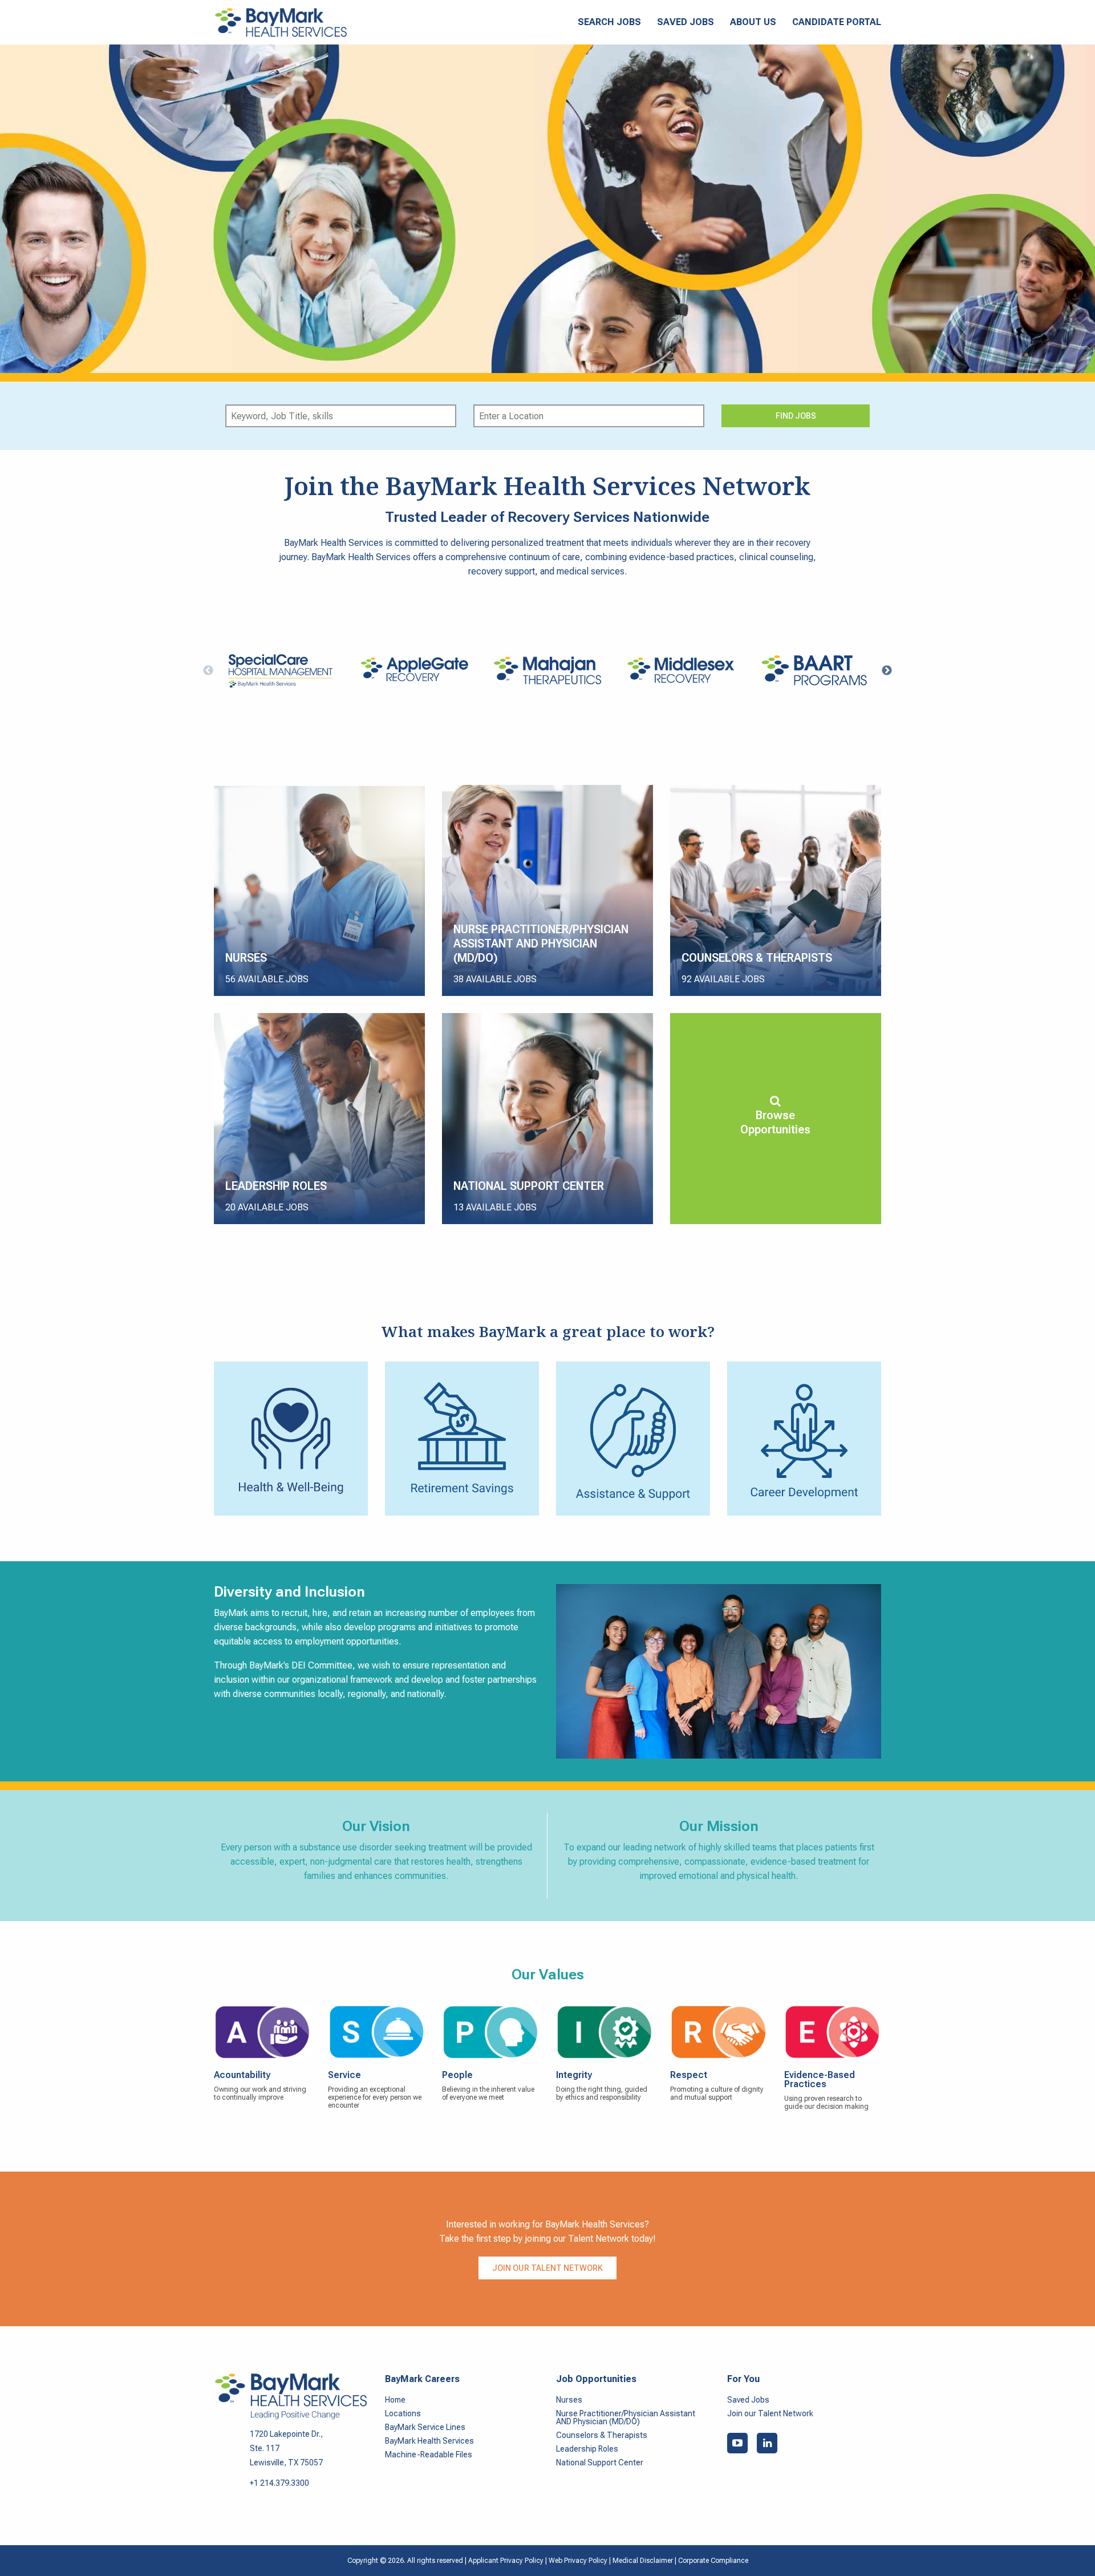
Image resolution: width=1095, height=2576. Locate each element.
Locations (403, 2413)
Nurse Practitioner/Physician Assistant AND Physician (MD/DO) (626, 2417)
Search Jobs (609, 22)
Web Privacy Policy (578, 2561)
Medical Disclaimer (644, 2561)
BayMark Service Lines (425, 2427)
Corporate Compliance (713, 2561)
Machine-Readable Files (429, 2455)
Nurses (569, 2400)
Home (395, 2400)
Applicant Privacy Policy (506, 2561)
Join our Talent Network (547, 2268)
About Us (753, 22)
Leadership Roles (587, 2449)
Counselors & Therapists (602, 2435)
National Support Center (600, 2462)
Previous (208, 671)
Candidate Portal (837, 22)
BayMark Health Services (429, 2441)
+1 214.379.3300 (279, 2483)
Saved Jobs (686, 22)
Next (887, 671)
